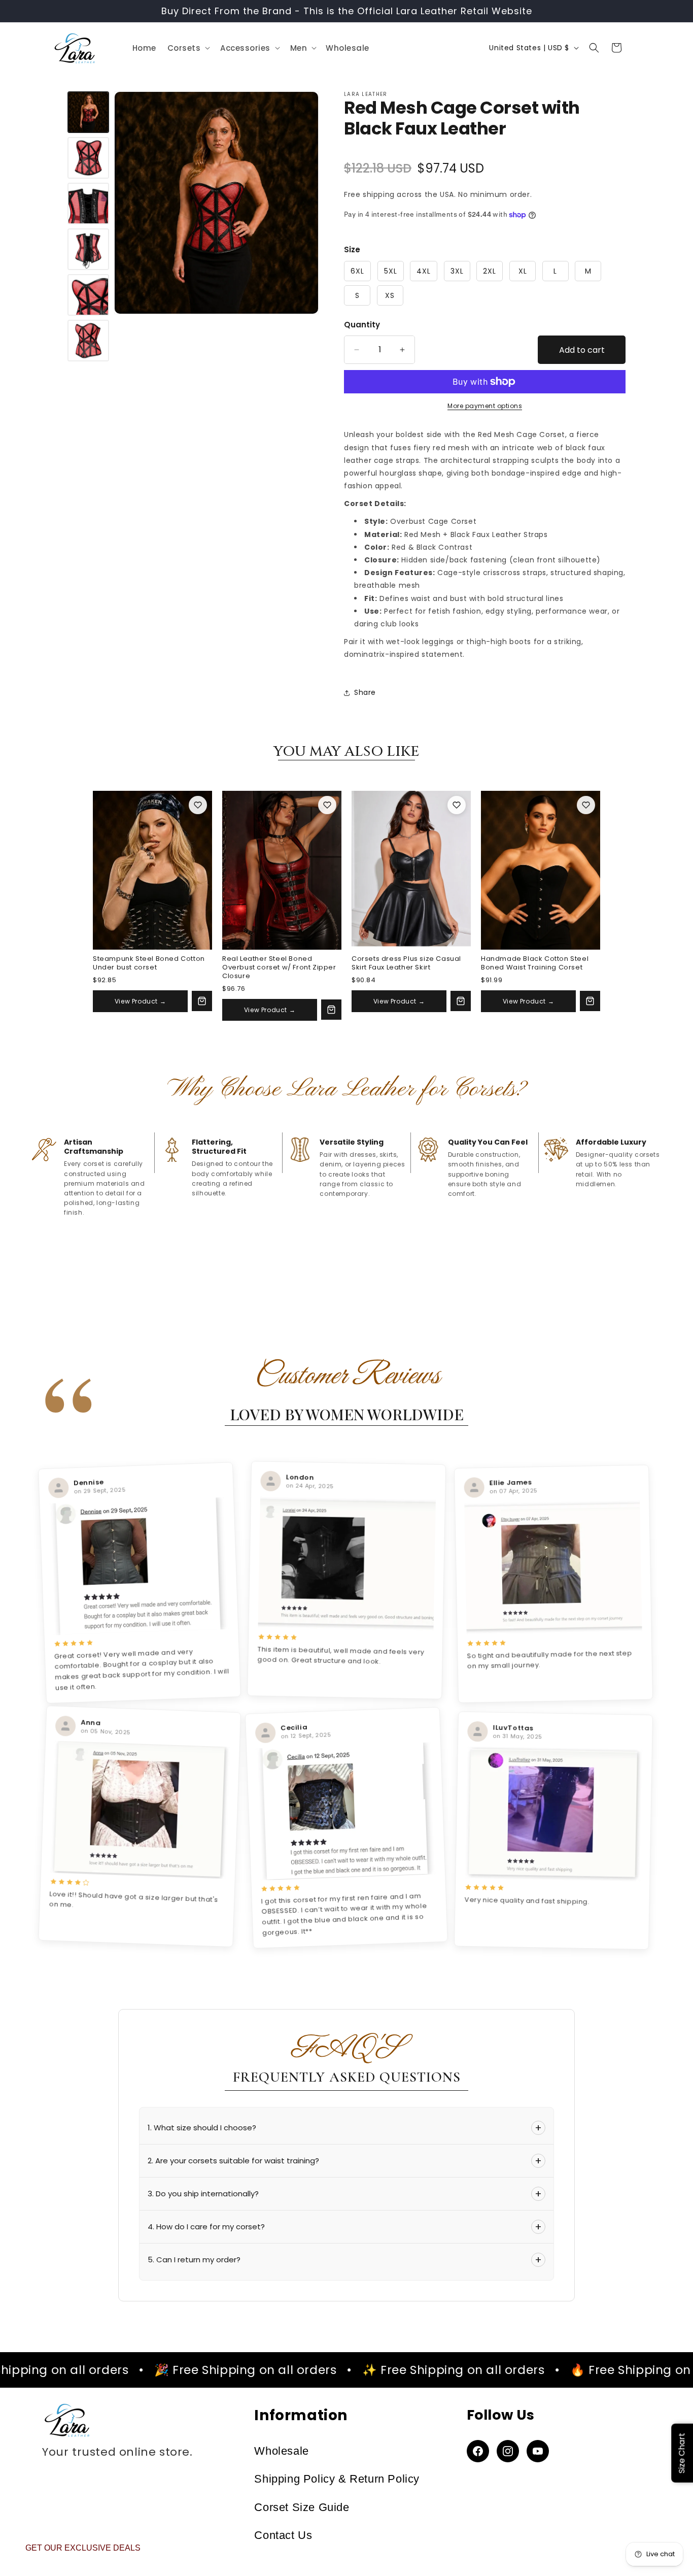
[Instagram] (508, 2451)
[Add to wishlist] (198, 805)
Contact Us (283, 2535)
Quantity (362, 325)
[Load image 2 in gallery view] (88, 158)
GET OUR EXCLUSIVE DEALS (83, 2548)
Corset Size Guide (302, 2507)
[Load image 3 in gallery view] (88, 204)
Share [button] (365, 692)
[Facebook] (478, 2451)
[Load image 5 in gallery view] (88, 295)
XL (523, 271)
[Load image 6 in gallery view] (88, 341)
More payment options (485, 406)
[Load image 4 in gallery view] (88, 249)
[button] (188, 48)
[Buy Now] (202, 1001)
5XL (391, 271)
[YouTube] (538, 2451)
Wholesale (281, 2451)
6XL (357, 271)
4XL (424, 271)
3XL (457, 271)
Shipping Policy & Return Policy (337, 2479)
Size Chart (682, 2453)
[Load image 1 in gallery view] (88, 112)
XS (390, 295)
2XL (490, 271)
